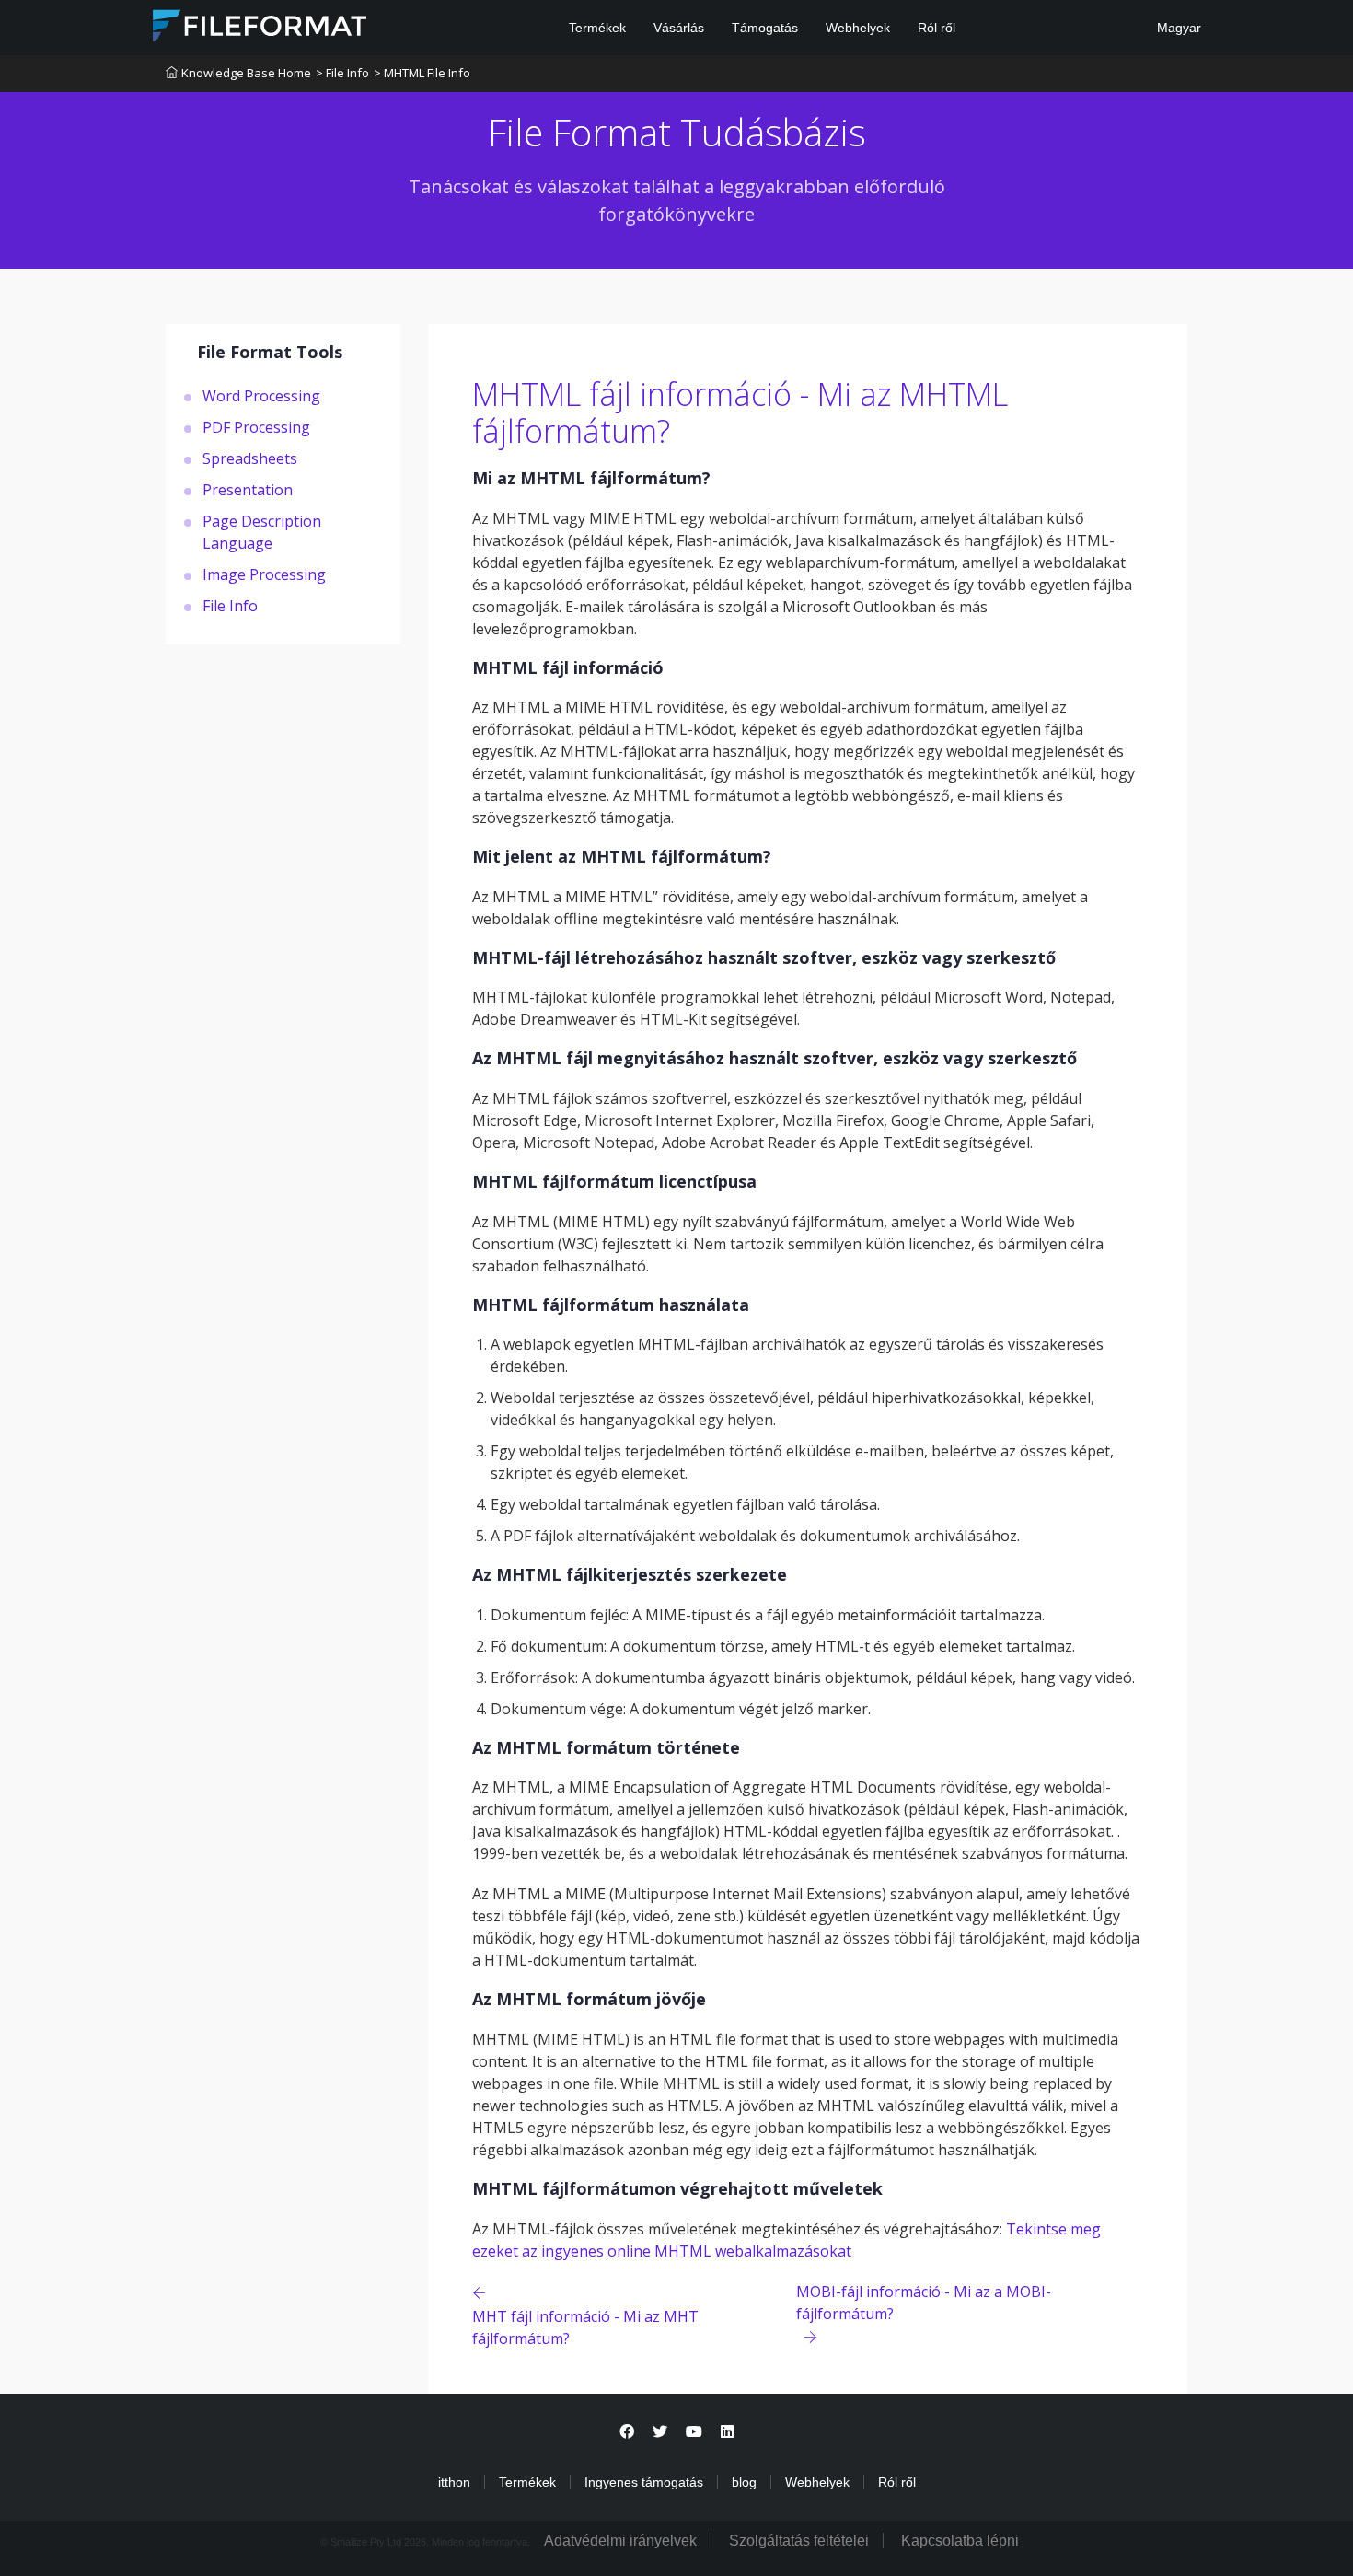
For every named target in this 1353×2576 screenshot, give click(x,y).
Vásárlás (679, 28)
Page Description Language (262, 531)
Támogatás (765, 28)
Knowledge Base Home (246, 73)
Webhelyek (858, 28)
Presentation (248, 489)
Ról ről (937, 28)
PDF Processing (256, 426)
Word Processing (261, 395)
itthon (454, 2482)
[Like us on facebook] (627, 2432)
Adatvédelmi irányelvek (620, 2541)
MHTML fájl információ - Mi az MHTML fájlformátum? (740, 413)
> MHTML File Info (422, 73)
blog (744, 2482)
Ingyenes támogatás (644, 2482)
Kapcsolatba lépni (960, 2541)
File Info (230, 605)
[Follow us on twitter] (660, 2432)
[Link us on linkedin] (727, 2432)
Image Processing (264, 574)
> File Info (342, 73)
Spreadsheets (250, 458)
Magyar (1177, 28)
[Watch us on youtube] (694, 2432)
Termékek (597, 28)
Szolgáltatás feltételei (799, 2541)
